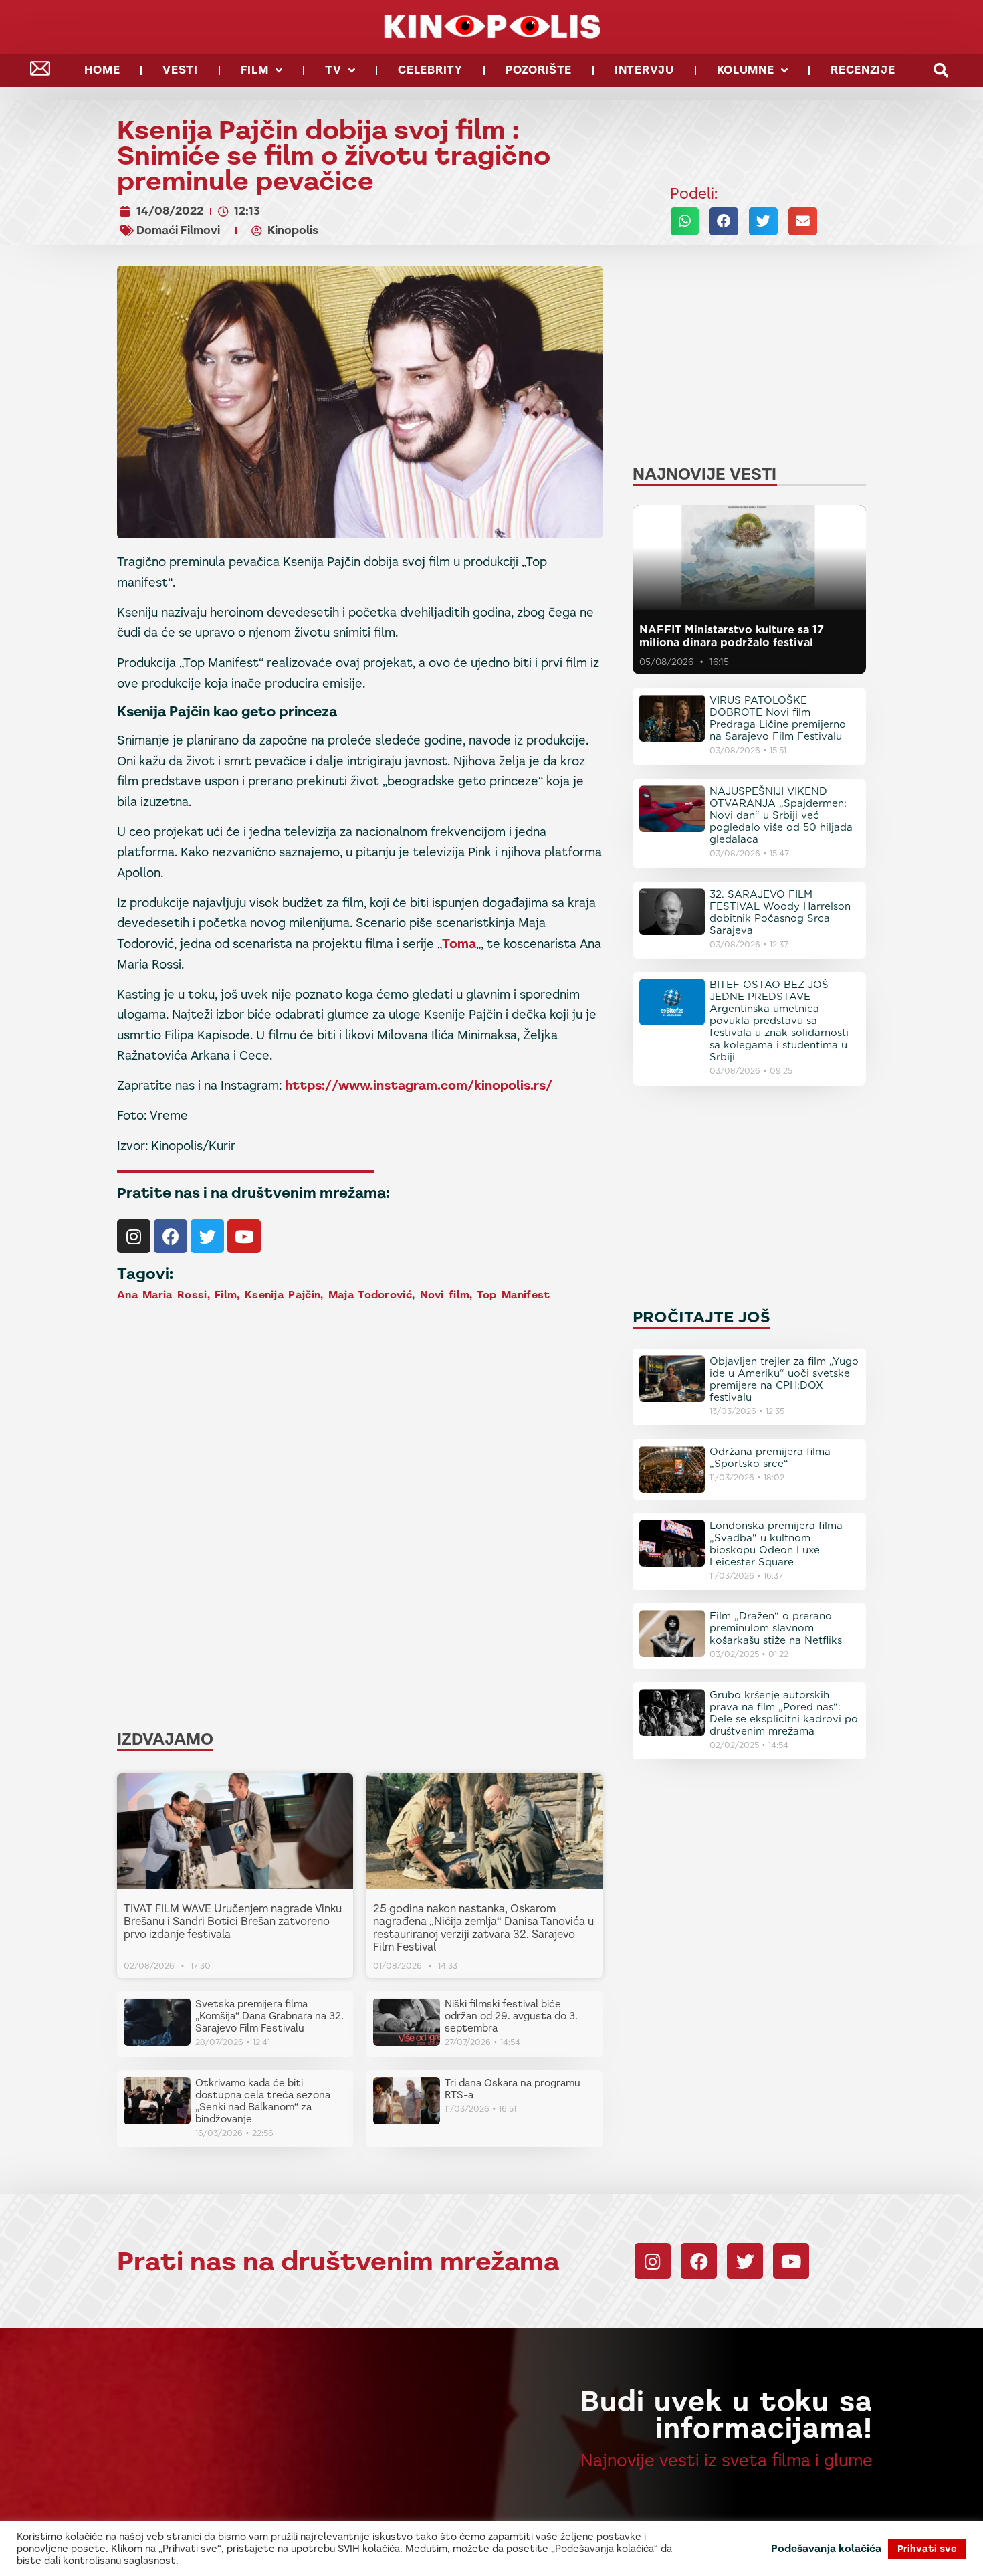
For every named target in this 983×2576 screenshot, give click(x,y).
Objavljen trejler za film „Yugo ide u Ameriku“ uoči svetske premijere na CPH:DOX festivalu (784, 1379)
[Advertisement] (364, 1410)
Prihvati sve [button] (927, 2549)
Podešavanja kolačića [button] (826, 2549)
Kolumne (746, 70)
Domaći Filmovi (178, 230)
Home (102, 70)
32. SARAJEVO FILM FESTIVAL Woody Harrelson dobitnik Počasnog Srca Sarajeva (780, 912)
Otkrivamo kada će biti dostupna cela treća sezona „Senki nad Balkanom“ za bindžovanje (263, 2101)
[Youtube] (244, 1236)
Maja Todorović (370, 1295)
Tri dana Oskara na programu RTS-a (513, 2089)
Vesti (180, 70)
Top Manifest (514, 1295)
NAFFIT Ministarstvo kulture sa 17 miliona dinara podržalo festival (732, 636)
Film (255, 70)
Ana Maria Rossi (162, 1295)
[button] (941, 71)
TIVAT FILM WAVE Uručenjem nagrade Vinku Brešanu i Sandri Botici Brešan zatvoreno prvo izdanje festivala (233, 1921)
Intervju (644, 70)
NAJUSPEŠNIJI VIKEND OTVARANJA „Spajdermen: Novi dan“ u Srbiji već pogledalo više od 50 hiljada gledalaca (781, 815)
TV (333, 70)
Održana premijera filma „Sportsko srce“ (770, 1458)
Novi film (445, 1295)
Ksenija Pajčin (283, 1295)
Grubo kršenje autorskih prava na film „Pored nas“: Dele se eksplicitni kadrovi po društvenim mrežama (784, 1713)
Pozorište (539, 70)
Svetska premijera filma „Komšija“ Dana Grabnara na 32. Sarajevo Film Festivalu (269, 2016)
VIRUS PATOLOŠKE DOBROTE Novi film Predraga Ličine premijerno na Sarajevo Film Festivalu (778, 718)
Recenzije (863, 70)
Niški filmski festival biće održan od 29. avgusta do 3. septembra (511, 2016)
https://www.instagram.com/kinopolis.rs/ (419, 1085)
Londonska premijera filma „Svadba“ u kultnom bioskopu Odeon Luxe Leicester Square (776, 1544)
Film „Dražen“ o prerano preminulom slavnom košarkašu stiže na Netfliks (776, 1628)
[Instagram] (134, 1236)
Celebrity (430, 70)
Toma (459, 944)
